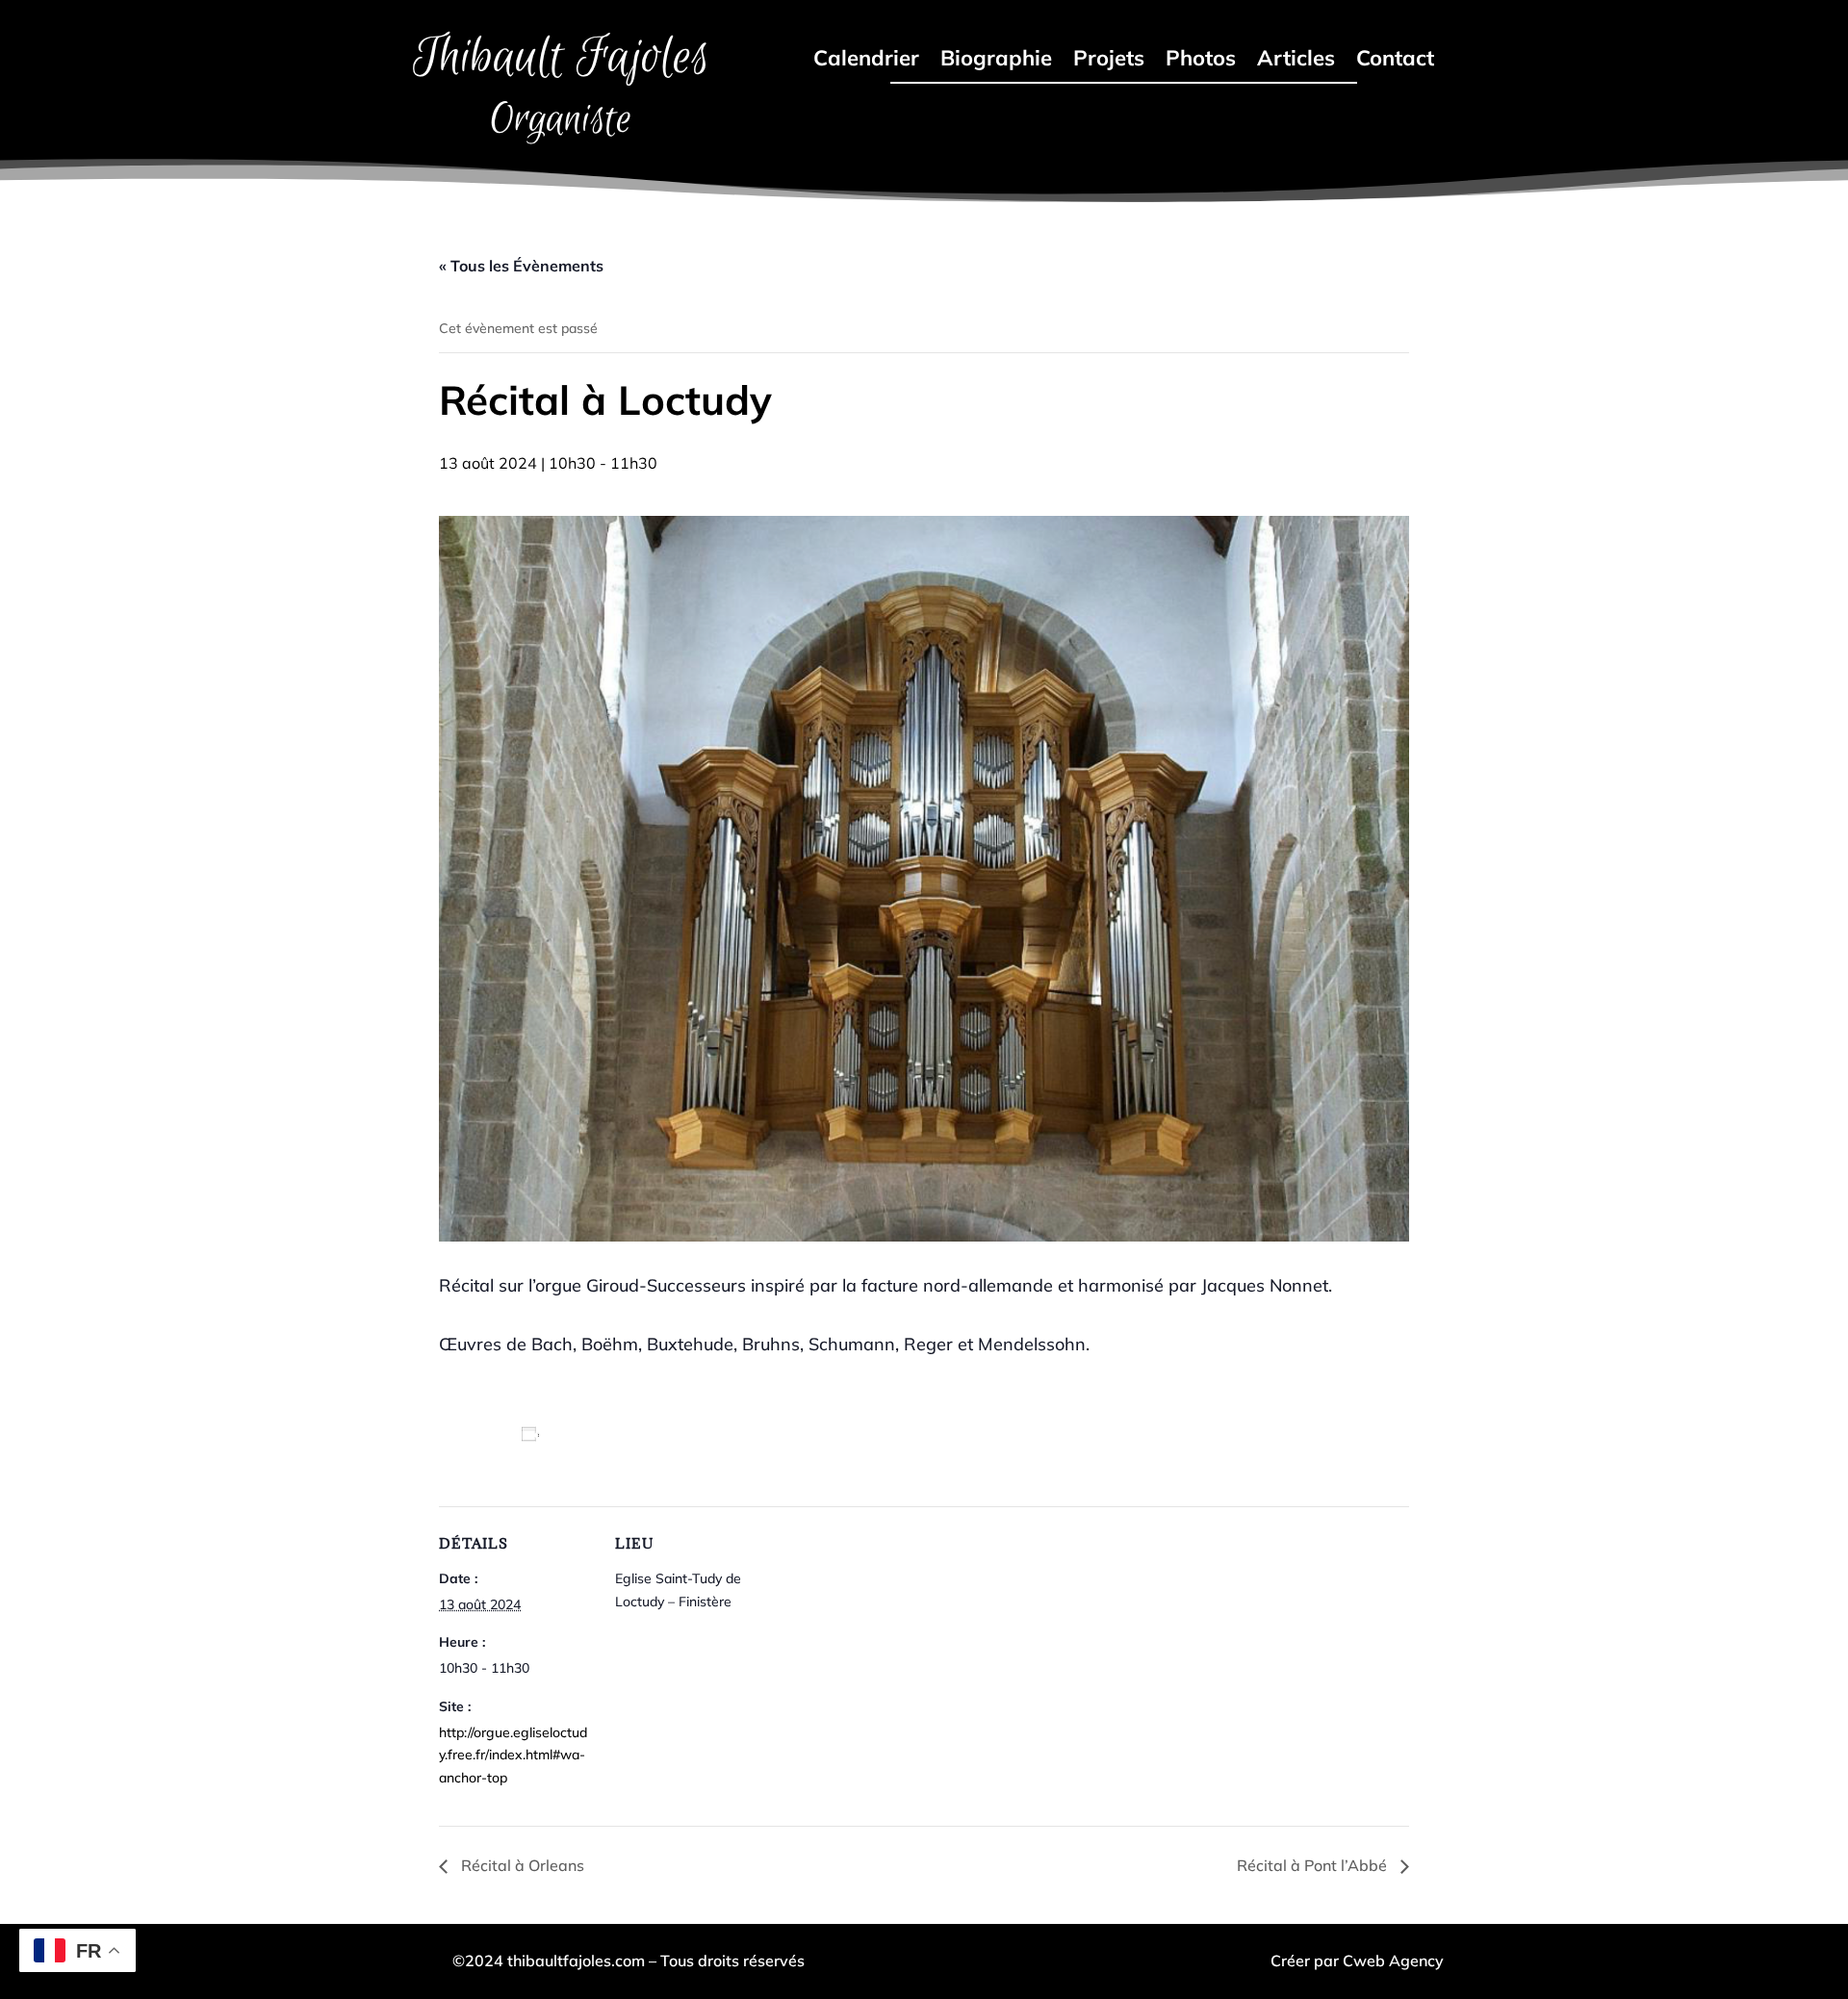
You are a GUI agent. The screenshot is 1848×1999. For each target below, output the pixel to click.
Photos (1201, 61)
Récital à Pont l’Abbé (1314, 1865)
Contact (1395, 61)
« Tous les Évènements (521, 266)
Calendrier (866, 61)
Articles (1296, 61)
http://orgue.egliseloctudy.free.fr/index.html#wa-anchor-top (513, 1756)
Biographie (996, 61)
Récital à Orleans (521, 1865)
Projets (1109, 61)
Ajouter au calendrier (523, 1455)
